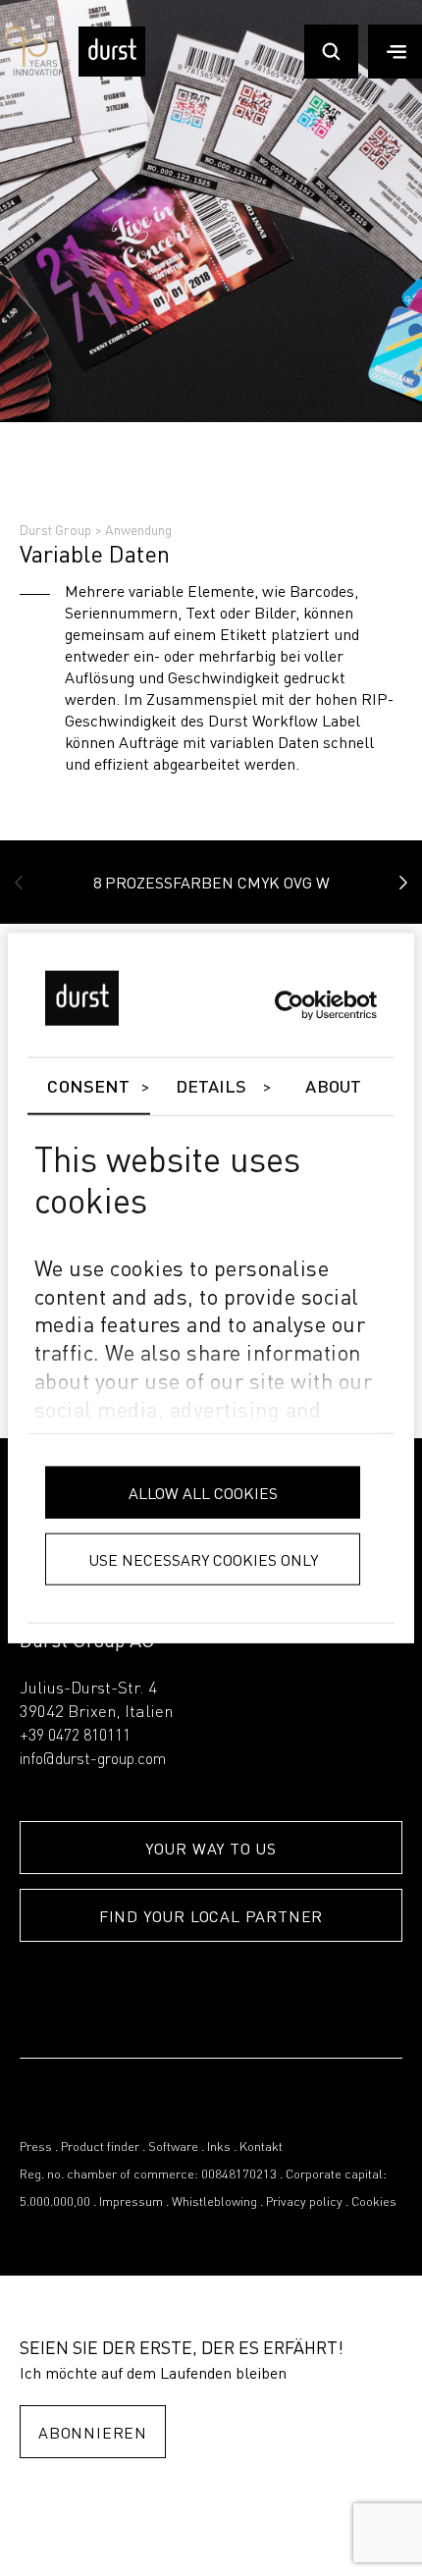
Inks (219, 2147)
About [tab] (333, 1088)
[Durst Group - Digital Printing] (112, 72)
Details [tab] (211, 1088)
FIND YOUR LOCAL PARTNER (211, 1916)
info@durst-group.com (93, 1760)
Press (36, 2147)
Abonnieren (93, 2432)
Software (173, 2147)
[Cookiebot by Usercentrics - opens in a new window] (291, 1005)
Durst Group (55, 529)
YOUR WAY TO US (211, 1848)
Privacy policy (304, 2202)
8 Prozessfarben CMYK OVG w (211, 882)
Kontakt (261, 2147)
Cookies (374, 2202)
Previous (19, 883)
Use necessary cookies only (203, 1558)
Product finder (100, 2147)
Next (403, 883)
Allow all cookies (203, 1492)
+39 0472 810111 (75, 1737)
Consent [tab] (88, 1088)
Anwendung (138, 529)
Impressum (131, 2202)
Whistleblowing (214, 2202)
